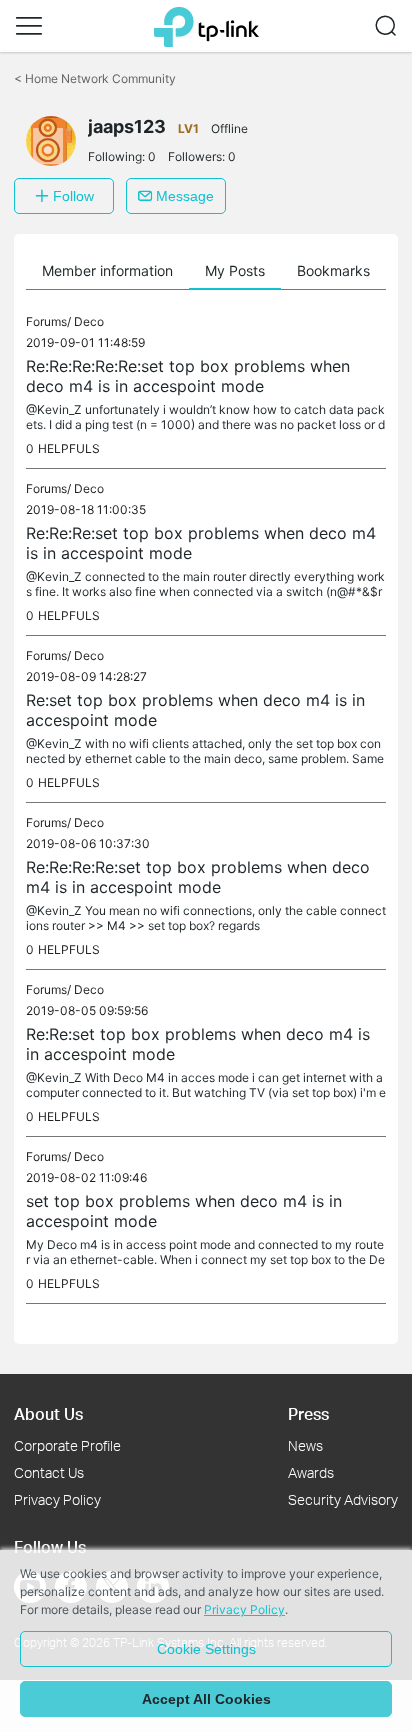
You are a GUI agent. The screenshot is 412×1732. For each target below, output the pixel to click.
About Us (48, 1413)
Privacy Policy (57, 1499)
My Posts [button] (235, 270)
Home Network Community (95, 78)
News (305, 1445)
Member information (107, 270)
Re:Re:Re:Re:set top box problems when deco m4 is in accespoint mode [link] (198, 877)
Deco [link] (89, 321)
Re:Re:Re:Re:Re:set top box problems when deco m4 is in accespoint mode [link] (188, 376)
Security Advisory (343, 1499)
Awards (311, 1472)
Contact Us (49, 1472)
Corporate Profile (67, 1445)
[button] (29, 26)
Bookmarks (333, 270)
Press (308, 1413)
